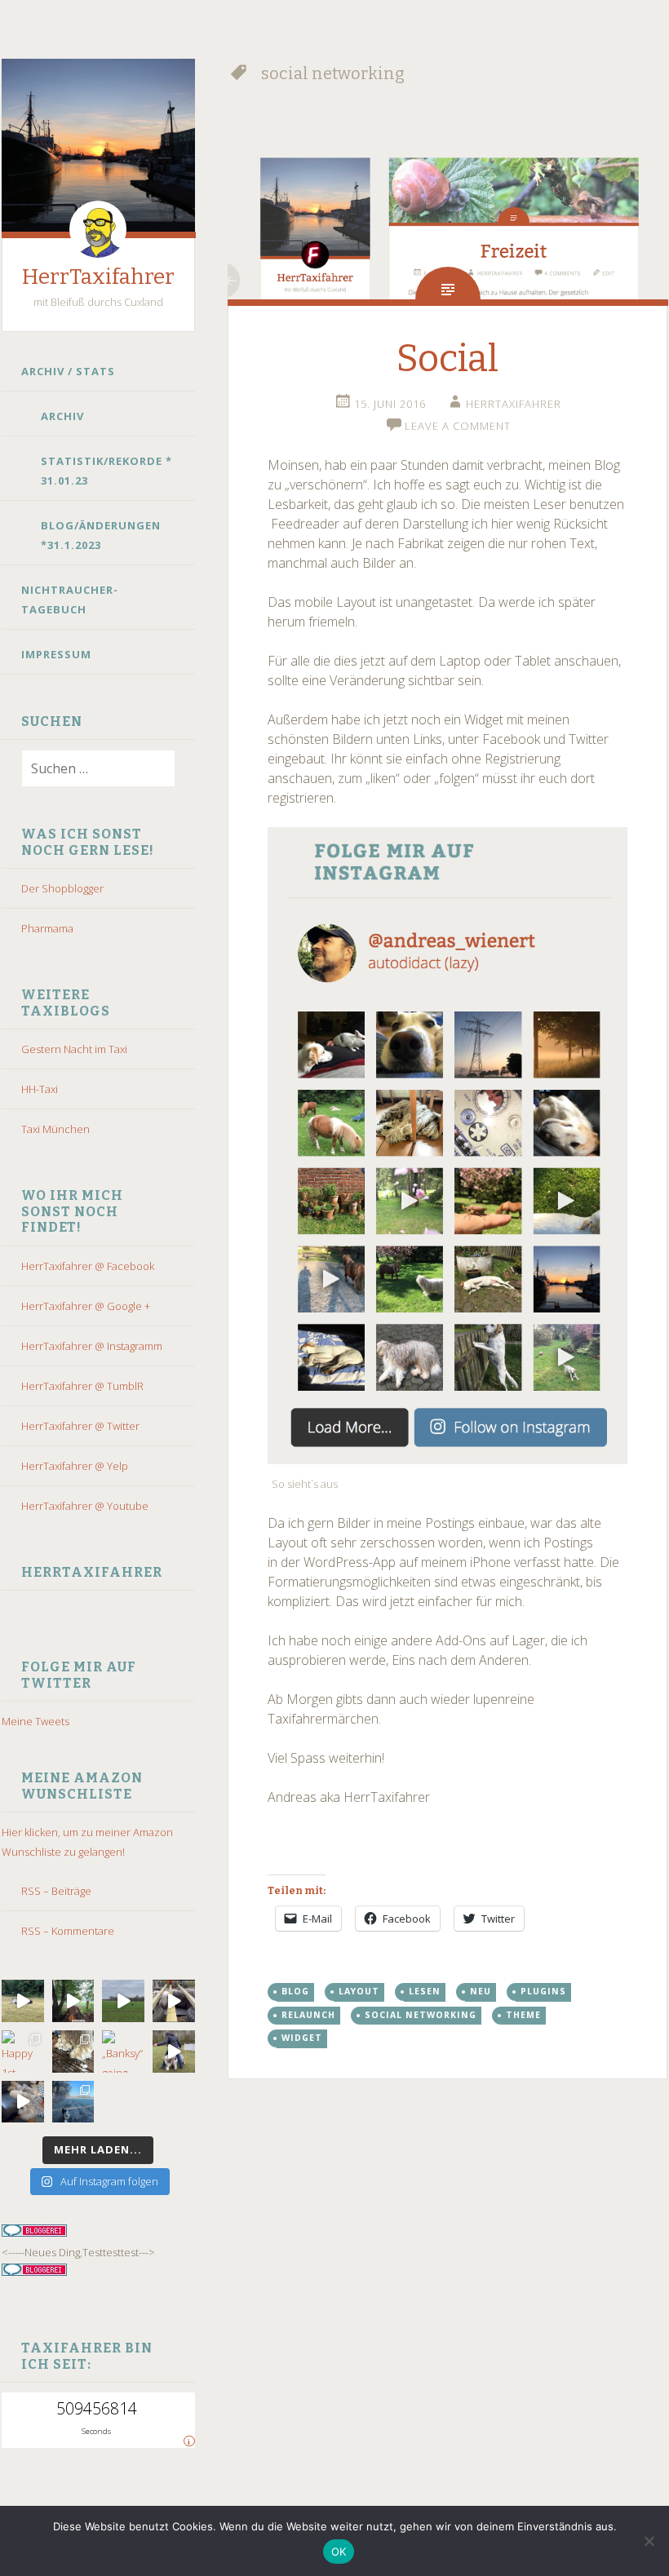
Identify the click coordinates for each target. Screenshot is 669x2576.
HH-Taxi (40, 1089)
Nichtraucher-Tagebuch (70, 600)
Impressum (56, 654)
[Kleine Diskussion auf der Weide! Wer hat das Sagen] (23, 2001)
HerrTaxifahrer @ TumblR (82, 1386)
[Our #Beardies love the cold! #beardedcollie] (73, 2102)
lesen (425, 1991)
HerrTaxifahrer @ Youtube (85, 1506)
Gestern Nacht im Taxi (74, 1049)
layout (359, 1991)
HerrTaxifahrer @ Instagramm (92, 1346)
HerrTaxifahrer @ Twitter (80, 1426)
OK (339, 2552)
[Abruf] (123, 2001)
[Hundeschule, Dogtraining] (174, 2052)
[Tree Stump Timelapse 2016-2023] (73, 2001)
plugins (543, 1991)
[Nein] (649, 2541)
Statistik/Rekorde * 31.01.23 (106, 471)
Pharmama (47, 928)
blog (295, 1991)
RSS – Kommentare (68, 1931)
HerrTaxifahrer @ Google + (86, 1306)
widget (302, 2038)
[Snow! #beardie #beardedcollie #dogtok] (73, 2052)
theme (523, 2015)
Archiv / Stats (68, 371)
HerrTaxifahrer (98, 277)
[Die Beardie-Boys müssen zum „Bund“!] (174, 2001)
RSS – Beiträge (56, 1891)
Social (447, 359)
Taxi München (55, 1129)
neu (481, 1991)
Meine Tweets (35, 1721)
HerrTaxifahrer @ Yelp (75, 1466)
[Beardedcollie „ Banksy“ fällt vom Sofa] (23, 2102)
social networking (421, 2015)
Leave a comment (458, 426)
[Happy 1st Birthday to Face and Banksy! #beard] (23, 2052)
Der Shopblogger (62, 888)
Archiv (62, 416)
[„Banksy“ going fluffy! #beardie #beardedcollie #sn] (123, 2052)
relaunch (308, 2015)
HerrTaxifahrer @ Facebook (88, 1266)
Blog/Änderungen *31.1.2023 (101, 535)
